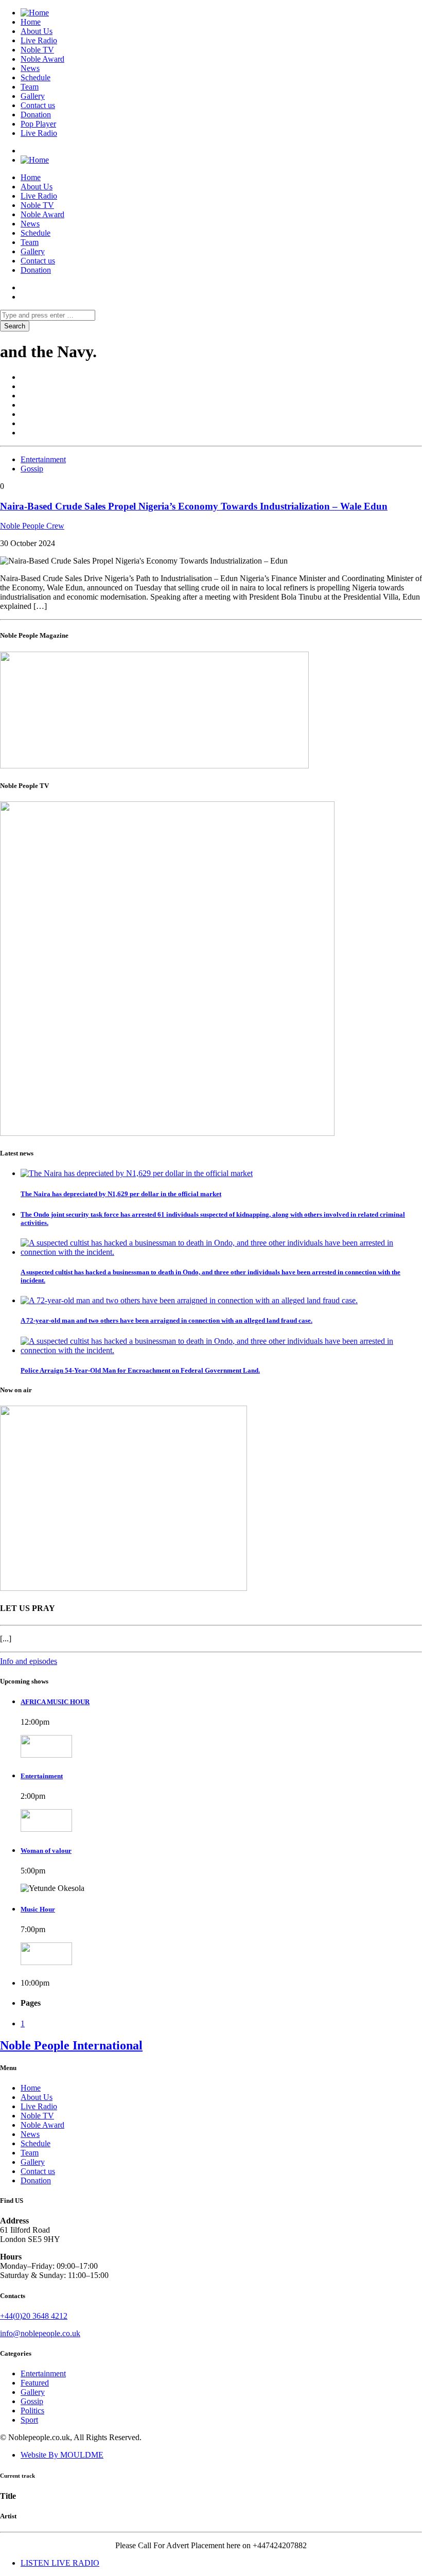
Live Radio (39, 40)
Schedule (36, 77)
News (30, 68)
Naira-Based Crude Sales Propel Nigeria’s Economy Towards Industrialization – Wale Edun (194, 506)
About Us (37, 31)
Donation (36, 115)
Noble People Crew (32, 526)
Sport (29, 2420)
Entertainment (43, 459)
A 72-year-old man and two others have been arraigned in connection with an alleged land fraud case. (166, 1320)
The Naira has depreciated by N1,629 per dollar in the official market (121, 1194)
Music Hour (38, 1909)
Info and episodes (29, 1661)
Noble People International (71, 2045)
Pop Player (38, 124)
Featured (35, 2383)
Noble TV (37, 50)
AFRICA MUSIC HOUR (55, 1702)
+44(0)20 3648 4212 (34, 2316)
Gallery (33, 96)
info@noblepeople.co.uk (40, 2333)
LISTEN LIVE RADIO (60, 2563)
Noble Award (42, 59)
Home (31, 22)
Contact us (38, 105)
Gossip (32, 469)
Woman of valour (46, 1851)
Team (30, 87)
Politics (32, 2411)
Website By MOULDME (62, 2455)
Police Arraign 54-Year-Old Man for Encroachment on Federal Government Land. (140, 1370)
